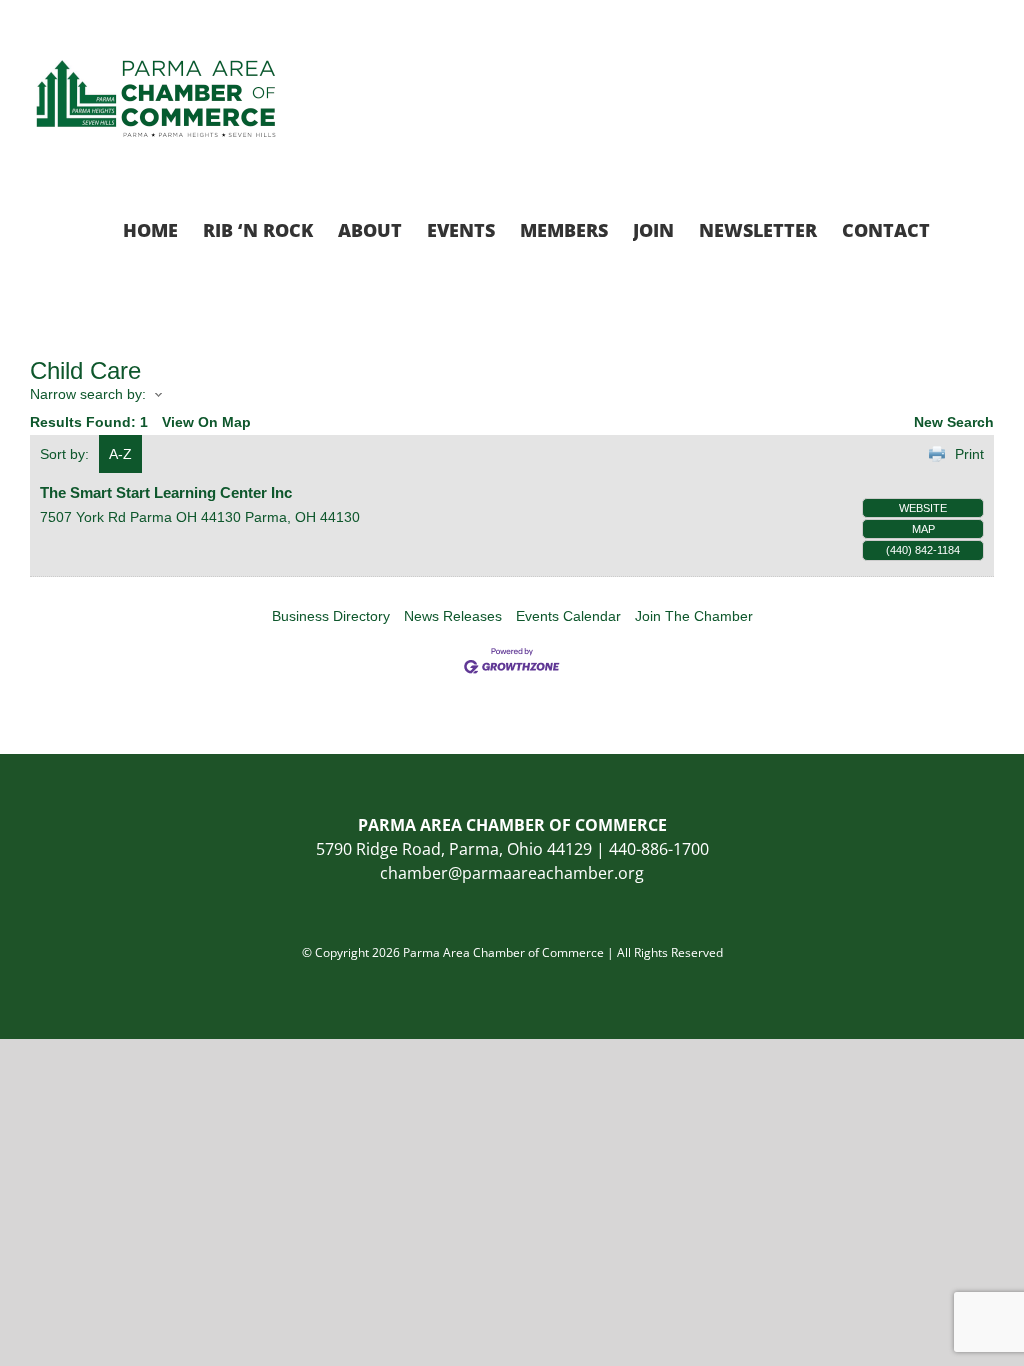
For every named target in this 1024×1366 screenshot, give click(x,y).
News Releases (453, 616)
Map (923, 529)
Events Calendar (568, 616)
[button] (962, 228)
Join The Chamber (694, 616)
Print (969, 454)
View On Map (206, 422)
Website (923, 508)
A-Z (120, 454)
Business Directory (331, 616)
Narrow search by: (88, 394)
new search (954, 422)
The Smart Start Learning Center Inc (166, 492)
